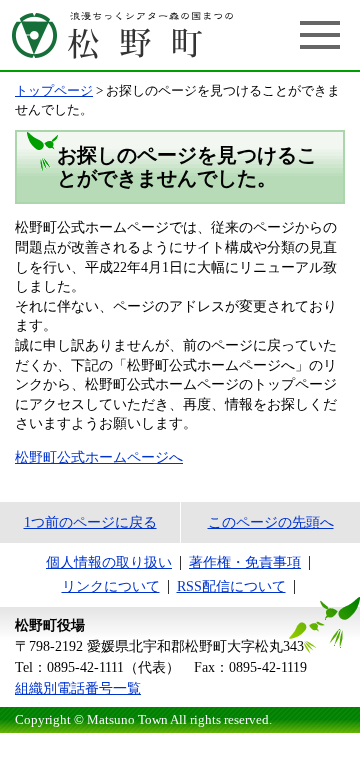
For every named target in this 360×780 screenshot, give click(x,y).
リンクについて (111, 586)
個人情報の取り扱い (109, 562)
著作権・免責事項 (245, 562)
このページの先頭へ (271, 522)
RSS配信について (231, 586)
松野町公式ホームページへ (99, 457)
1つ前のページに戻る (90, 522)
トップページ (54, 91)
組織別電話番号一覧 (78, 688)
